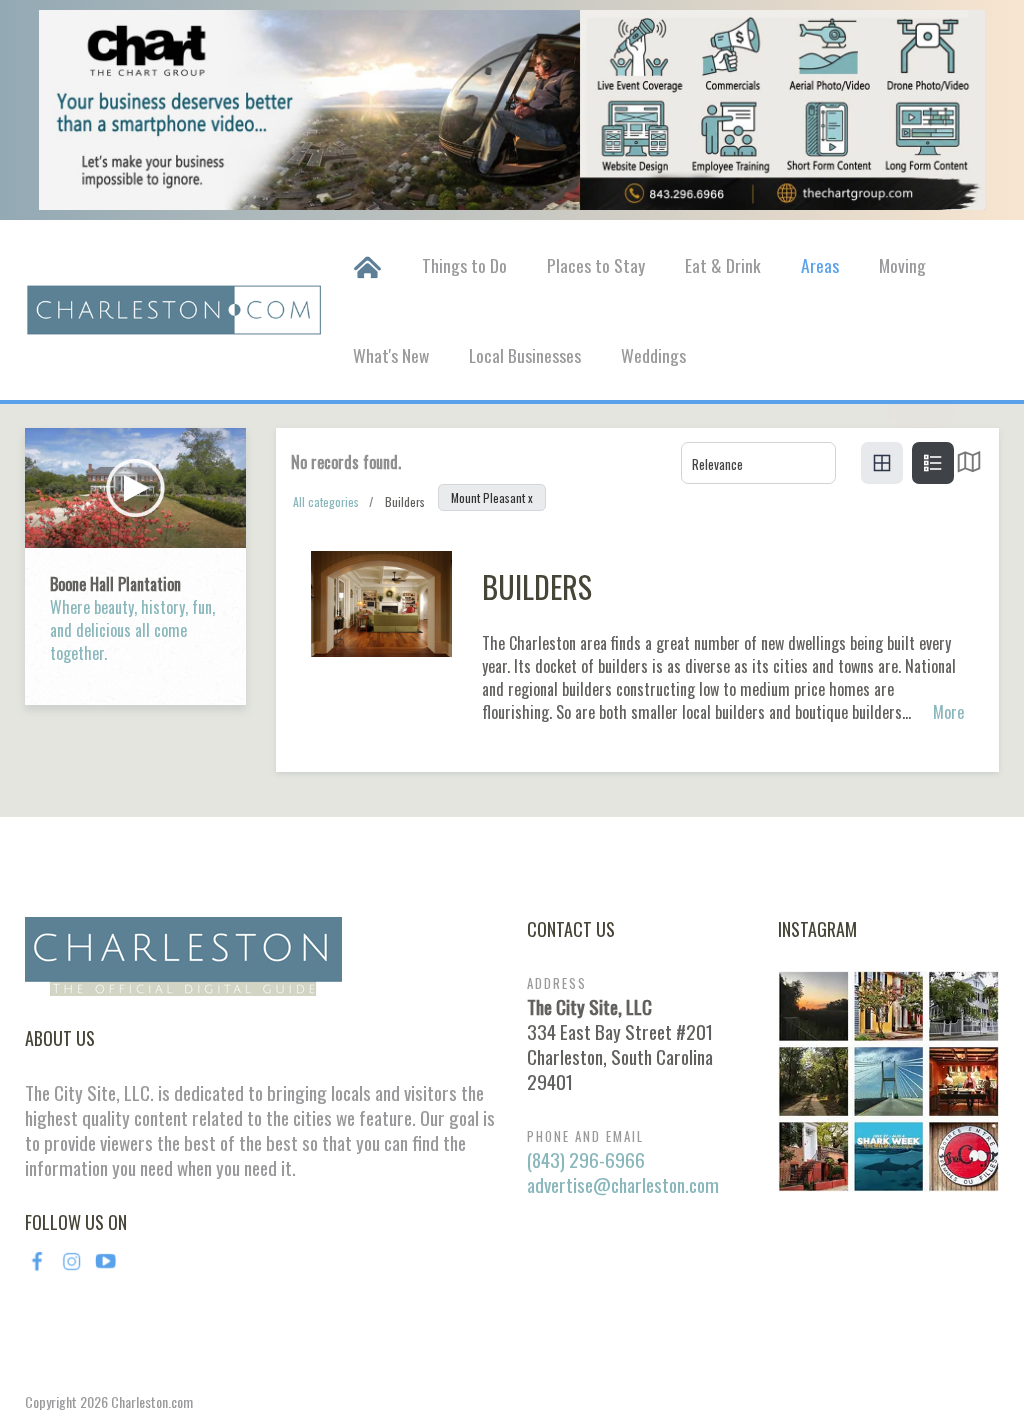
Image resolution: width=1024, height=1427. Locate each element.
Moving (902, 265)
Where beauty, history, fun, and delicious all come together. (132, 630)
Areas (820, 265)
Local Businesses (525, 355)
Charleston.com (152, 1401)
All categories (326, 501)
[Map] (969, 466)
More (948, 712)
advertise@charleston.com (623, 1184)
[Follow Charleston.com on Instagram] (888, 1079)
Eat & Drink (723, 265)
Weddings (653, 355)
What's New (391, 355)
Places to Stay (596, 265)
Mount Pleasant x (492, 497)
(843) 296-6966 (586, 1159)
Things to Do (464, 265)
